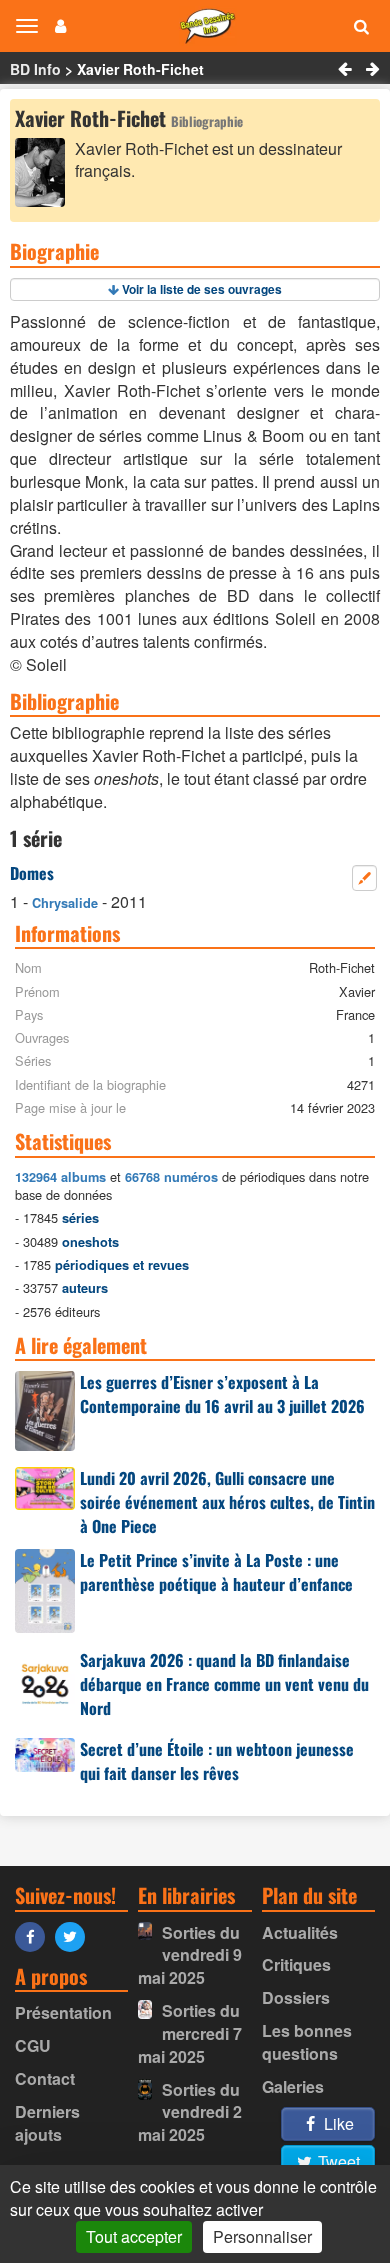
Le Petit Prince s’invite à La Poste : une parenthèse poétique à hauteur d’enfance (216, 1572)
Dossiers (296, 1997)
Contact (45, 2078)
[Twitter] (75, 1935)
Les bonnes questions (307, 2042)
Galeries (293, 2086)
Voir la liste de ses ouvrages (202, 289)
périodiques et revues (122, 1265)
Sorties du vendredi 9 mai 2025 (190, 1955)
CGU (33, 2045)
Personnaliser (262, 2236)
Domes (32, 873)
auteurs (85, 1288)
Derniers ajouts (47, 2123)
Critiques (296, 1964)
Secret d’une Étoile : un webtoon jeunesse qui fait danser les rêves (217, 1761)
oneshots (90, 1242)
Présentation (63, 2012)
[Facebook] (35, 1935)
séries (80, 1218)
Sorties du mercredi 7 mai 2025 (190, 2033)
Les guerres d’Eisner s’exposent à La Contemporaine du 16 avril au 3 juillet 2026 (222, 1394)
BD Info (35, 69)
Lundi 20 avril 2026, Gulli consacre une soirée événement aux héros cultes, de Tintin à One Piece (227, 1502)
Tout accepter (134, 2236)
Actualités (300, 1932)
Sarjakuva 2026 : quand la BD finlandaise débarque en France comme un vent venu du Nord (224, 1684)
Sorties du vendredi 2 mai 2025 (190, 2112)
